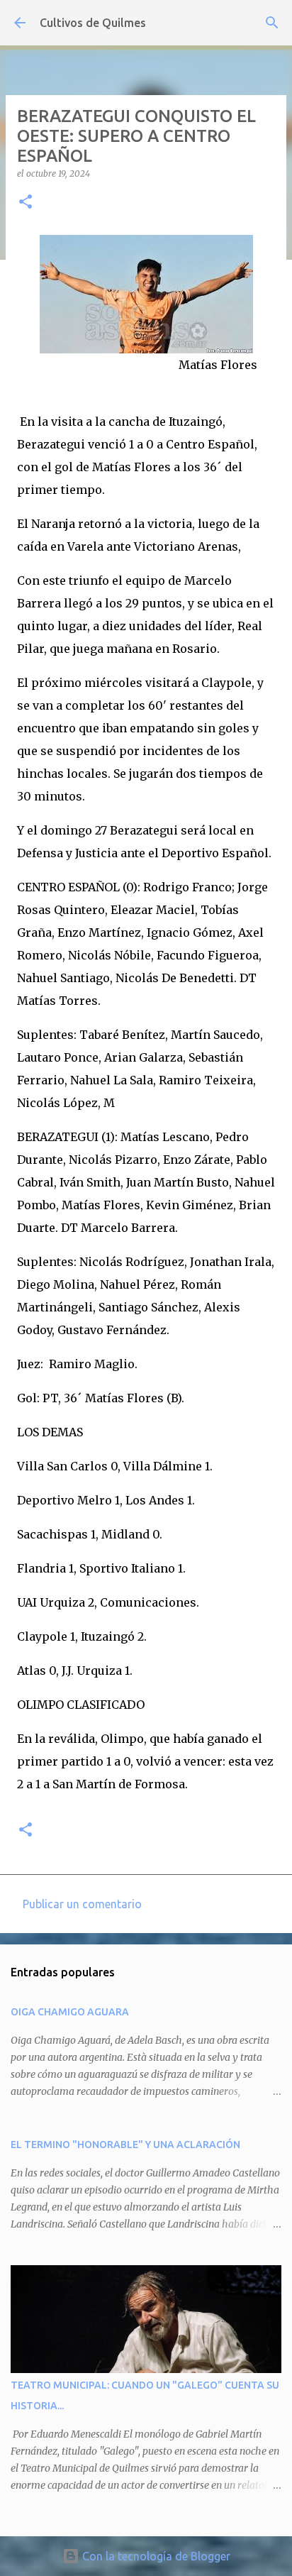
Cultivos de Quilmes (93, 23)
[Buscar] (272, 23)
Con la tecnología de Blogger (155, 2556)
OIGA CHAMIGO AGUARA (70, 2012)
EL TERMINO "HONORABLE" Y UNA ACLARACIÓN (125, 2145)
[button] (26, 203)
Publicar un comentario (82, 1904)
